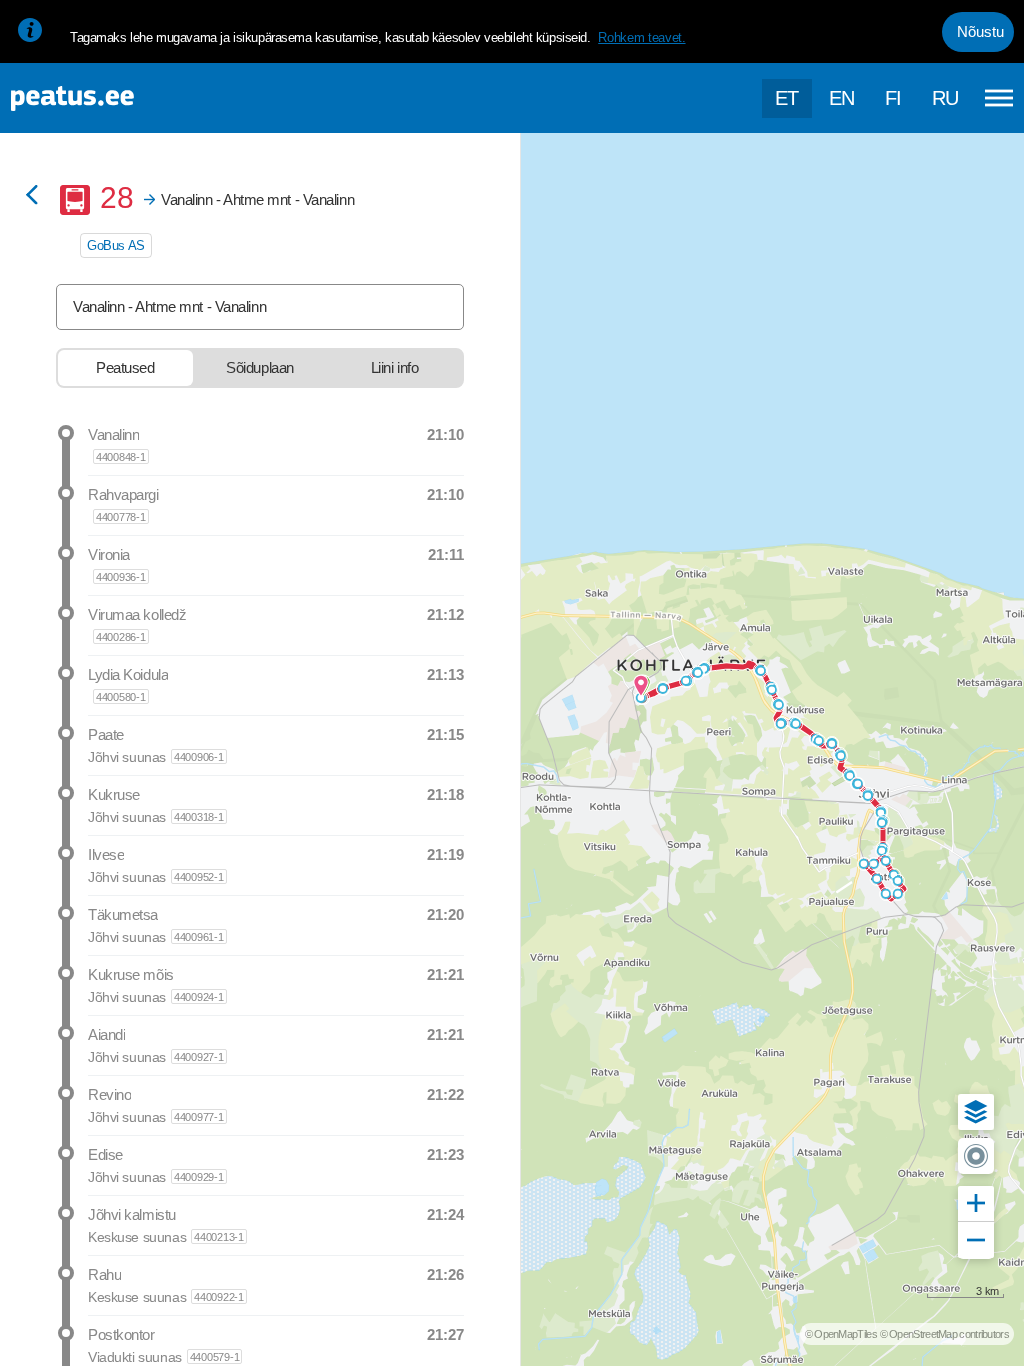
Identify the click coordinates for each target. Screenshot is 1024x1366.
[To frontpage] (115, 98)
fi (893, 98)
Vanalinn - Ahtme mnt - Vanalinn (169, 306)
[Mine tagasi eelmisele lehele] (32, 196)
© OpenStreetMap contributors (944, 1334)
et (787, 98)
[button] (976, 1112)
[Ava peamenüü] (999, 98)
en (842, 98)
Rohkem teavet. (641, 37)
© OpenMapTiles (841, 1334)
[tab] (125, 368)
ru (945, 98)
